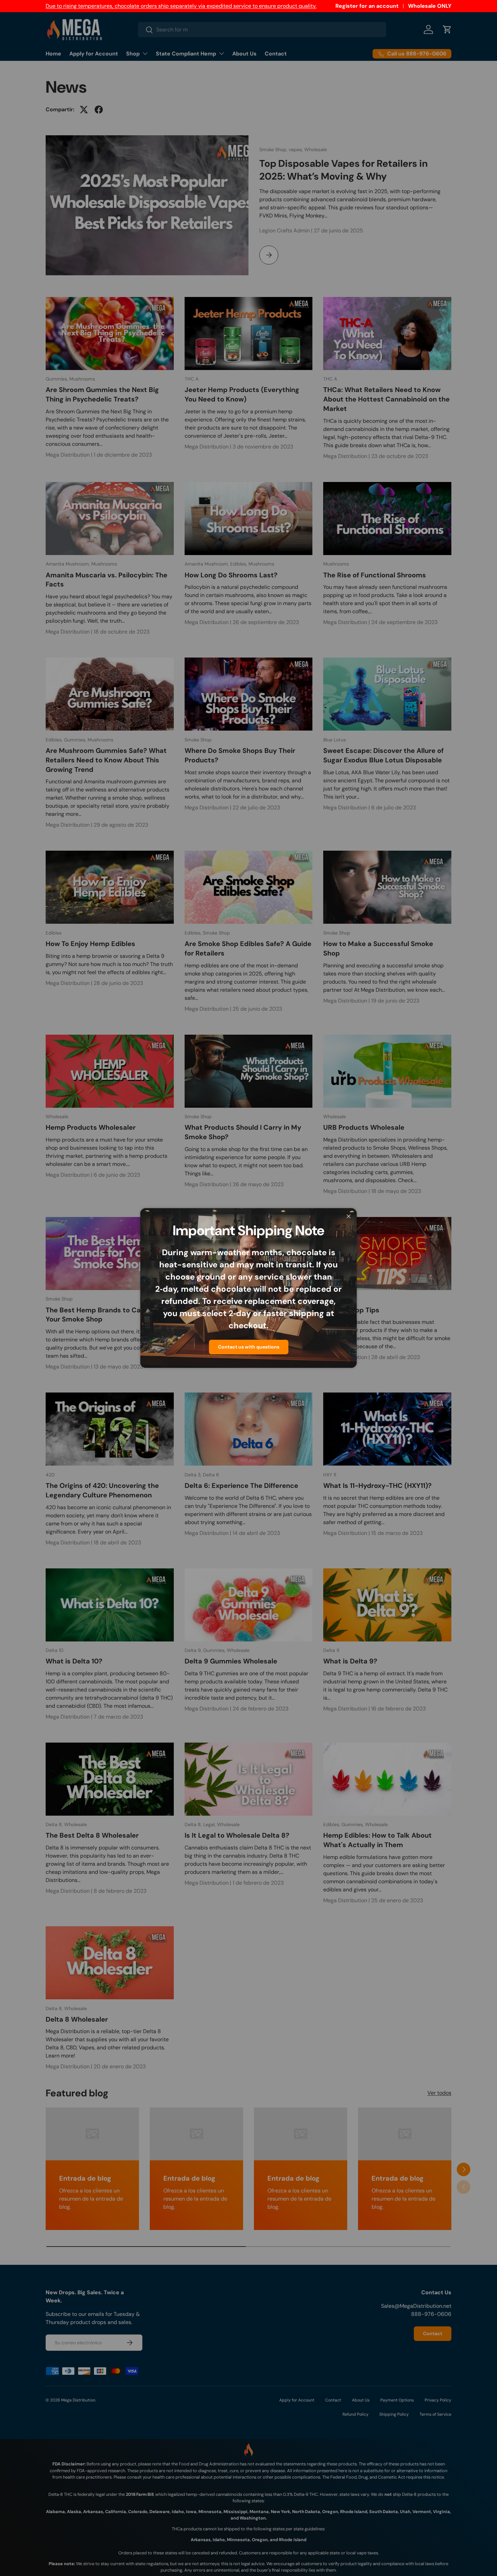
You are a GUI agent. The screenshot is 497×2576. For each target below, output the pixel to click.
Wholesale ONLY (430, 6)
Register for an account (367, 6)
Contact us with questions (249, 1347)
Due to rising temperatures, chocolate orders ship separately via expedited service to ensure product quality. (181, 6)
